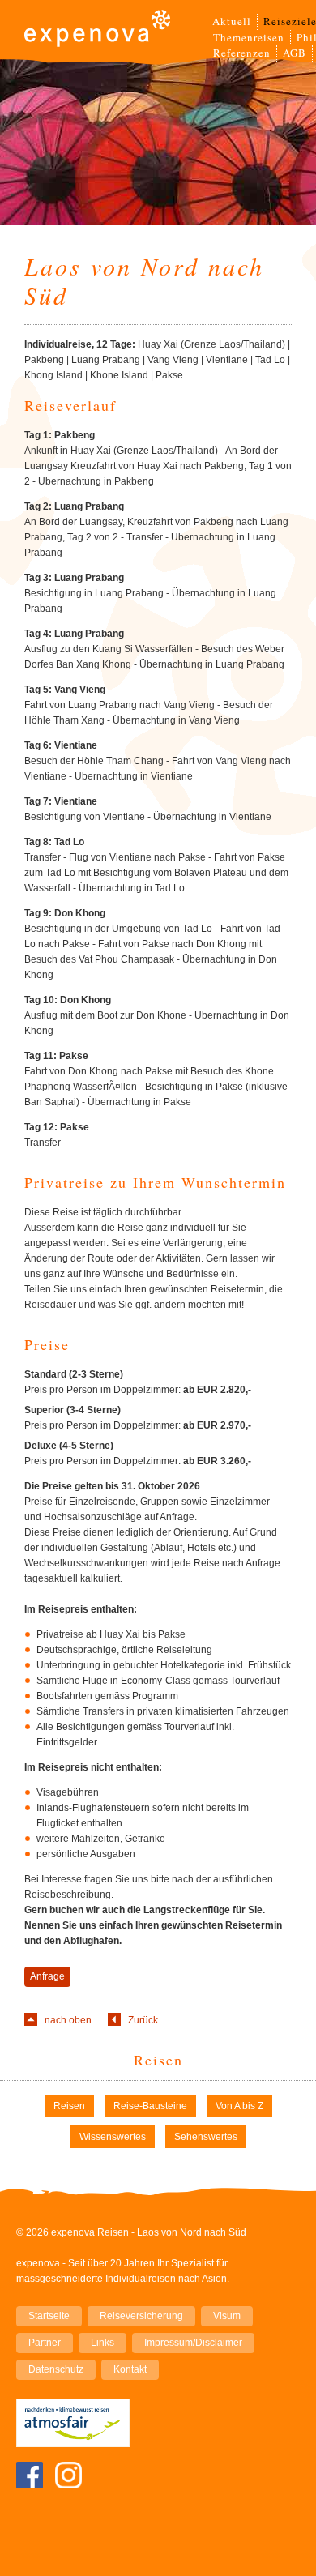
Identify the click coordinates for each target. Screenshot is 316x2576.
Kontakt (130, 2369)
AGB (295, 53)
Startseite (49, 2316)
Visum (227, 2316)
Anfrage (47, 1976)
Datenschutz (56, 2369)
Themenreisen (249, 37)
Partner (45, 2343)
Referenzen (242, 53)
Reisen (158, 2060)
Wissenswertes (113, 2137)
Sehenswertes (206, 2137)
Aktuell (232, 21)
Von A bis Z (239, 2106)
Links (102, 2343)
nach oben (68, 2020)
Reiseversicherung (141, 2316)
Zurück (143, 2020)
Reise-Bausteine (150, 2106)
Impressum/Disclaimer (193, 2343)
